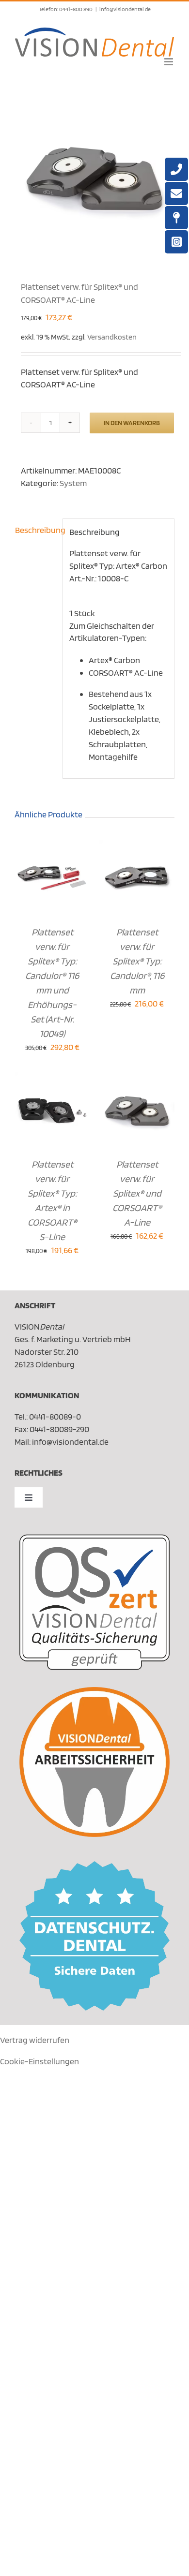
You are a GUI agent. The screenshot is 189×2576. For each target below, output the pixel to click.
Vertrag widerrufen (35, 2040)
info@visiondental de (125, 9)
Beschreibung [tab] (36, 530)
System (73, 483)
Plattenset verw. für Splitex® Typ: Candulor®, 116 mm (137, 961)
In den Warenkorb (132, 423)
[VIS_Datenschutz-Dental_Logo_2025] (94, 1865)
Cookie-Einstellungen (39, 2061)
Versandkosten (112, 337)
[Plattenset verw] (94, 176)
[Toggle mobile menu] (169, 62)
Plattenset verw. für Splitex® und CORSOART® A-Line (137, 1193)
